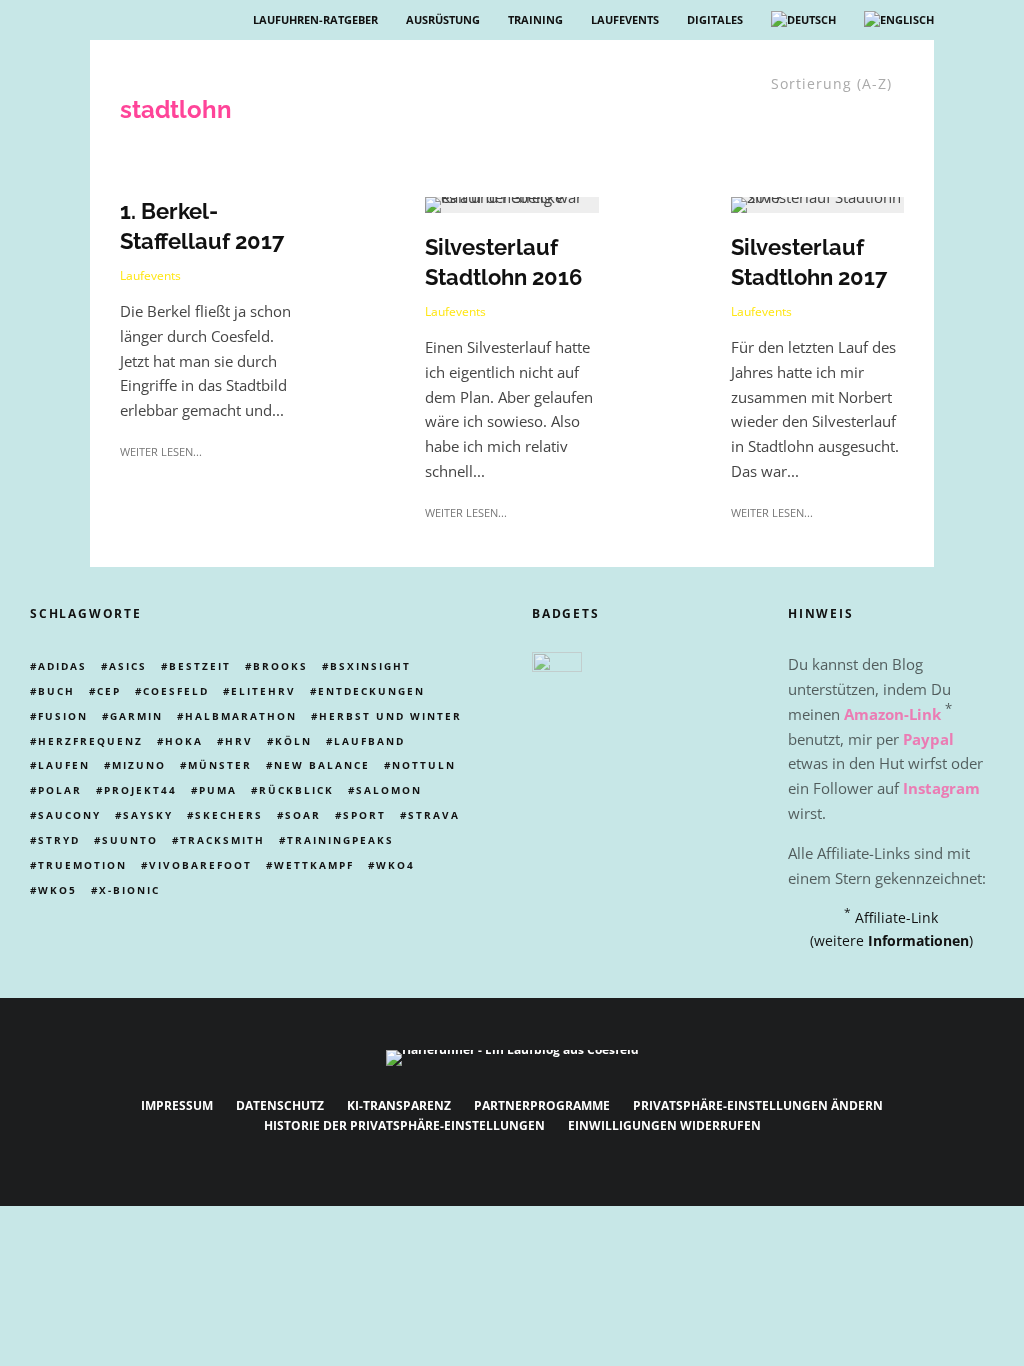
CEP (109, 691)
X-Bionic (129, 890)
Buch (56, 691)
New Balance (322, 765)
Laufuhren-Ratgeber (315, 19)
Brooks (280, 666)
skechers (229, 815)
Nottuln (424, 765)
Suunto (130, 840)
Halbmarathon (241, 716)
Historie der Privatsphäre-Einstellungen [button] (404, 1125)
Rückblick (296, 790)
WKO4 (395, 865)
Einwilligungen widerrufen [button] (664, 1125)
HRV (239, 741)
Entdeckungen (371, 691)
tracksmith (222, 840)
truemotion (82, 865)
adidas (62, 666)
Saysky (148, 815)
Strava (434, 815)
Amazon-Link (892, 714)
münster (220, 765)
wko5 (57, 890)
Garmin (136, 716)
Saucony (69, 815)
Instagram (941, 788)
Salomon (389, 790)
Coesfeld (176, 691)
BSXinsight (370, 666)
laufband (369, 741)
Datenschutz (280, 1105)
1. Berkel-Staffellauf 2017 (202, 225)
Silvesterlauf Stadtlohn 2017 (809, 261)
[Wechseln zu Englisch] (899, 20)
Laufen (64, 765)
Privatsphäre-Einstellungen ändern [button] (758, 1105)
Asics (128, 666)
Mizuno (139, 765)
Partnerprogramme (542, 1105)
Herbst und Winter (390, 716)
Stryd (59, 840)
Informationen (918, 940)
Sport (364, 815)
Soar (303, 815)
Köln (293, 741)
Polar (60, 790)
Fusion (63, 716)
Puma (218, 790)
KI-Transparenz (399, 1105)
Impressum (177, 1105)
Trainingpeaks (340, 840)
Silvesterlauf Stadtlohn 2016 (503, 261)
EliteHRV (263, 691)
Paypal (928, 739)
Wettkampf (314, 865)
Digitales (715, 19)
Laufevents (625, 19)
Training (535, 19)
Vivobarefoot (200, 865)
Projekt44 (140, 790)
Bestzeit (200, 666)
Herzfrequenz (90, 741)
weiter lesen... (161, 451)
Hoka (184, 741)
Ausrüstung (443, 19)
